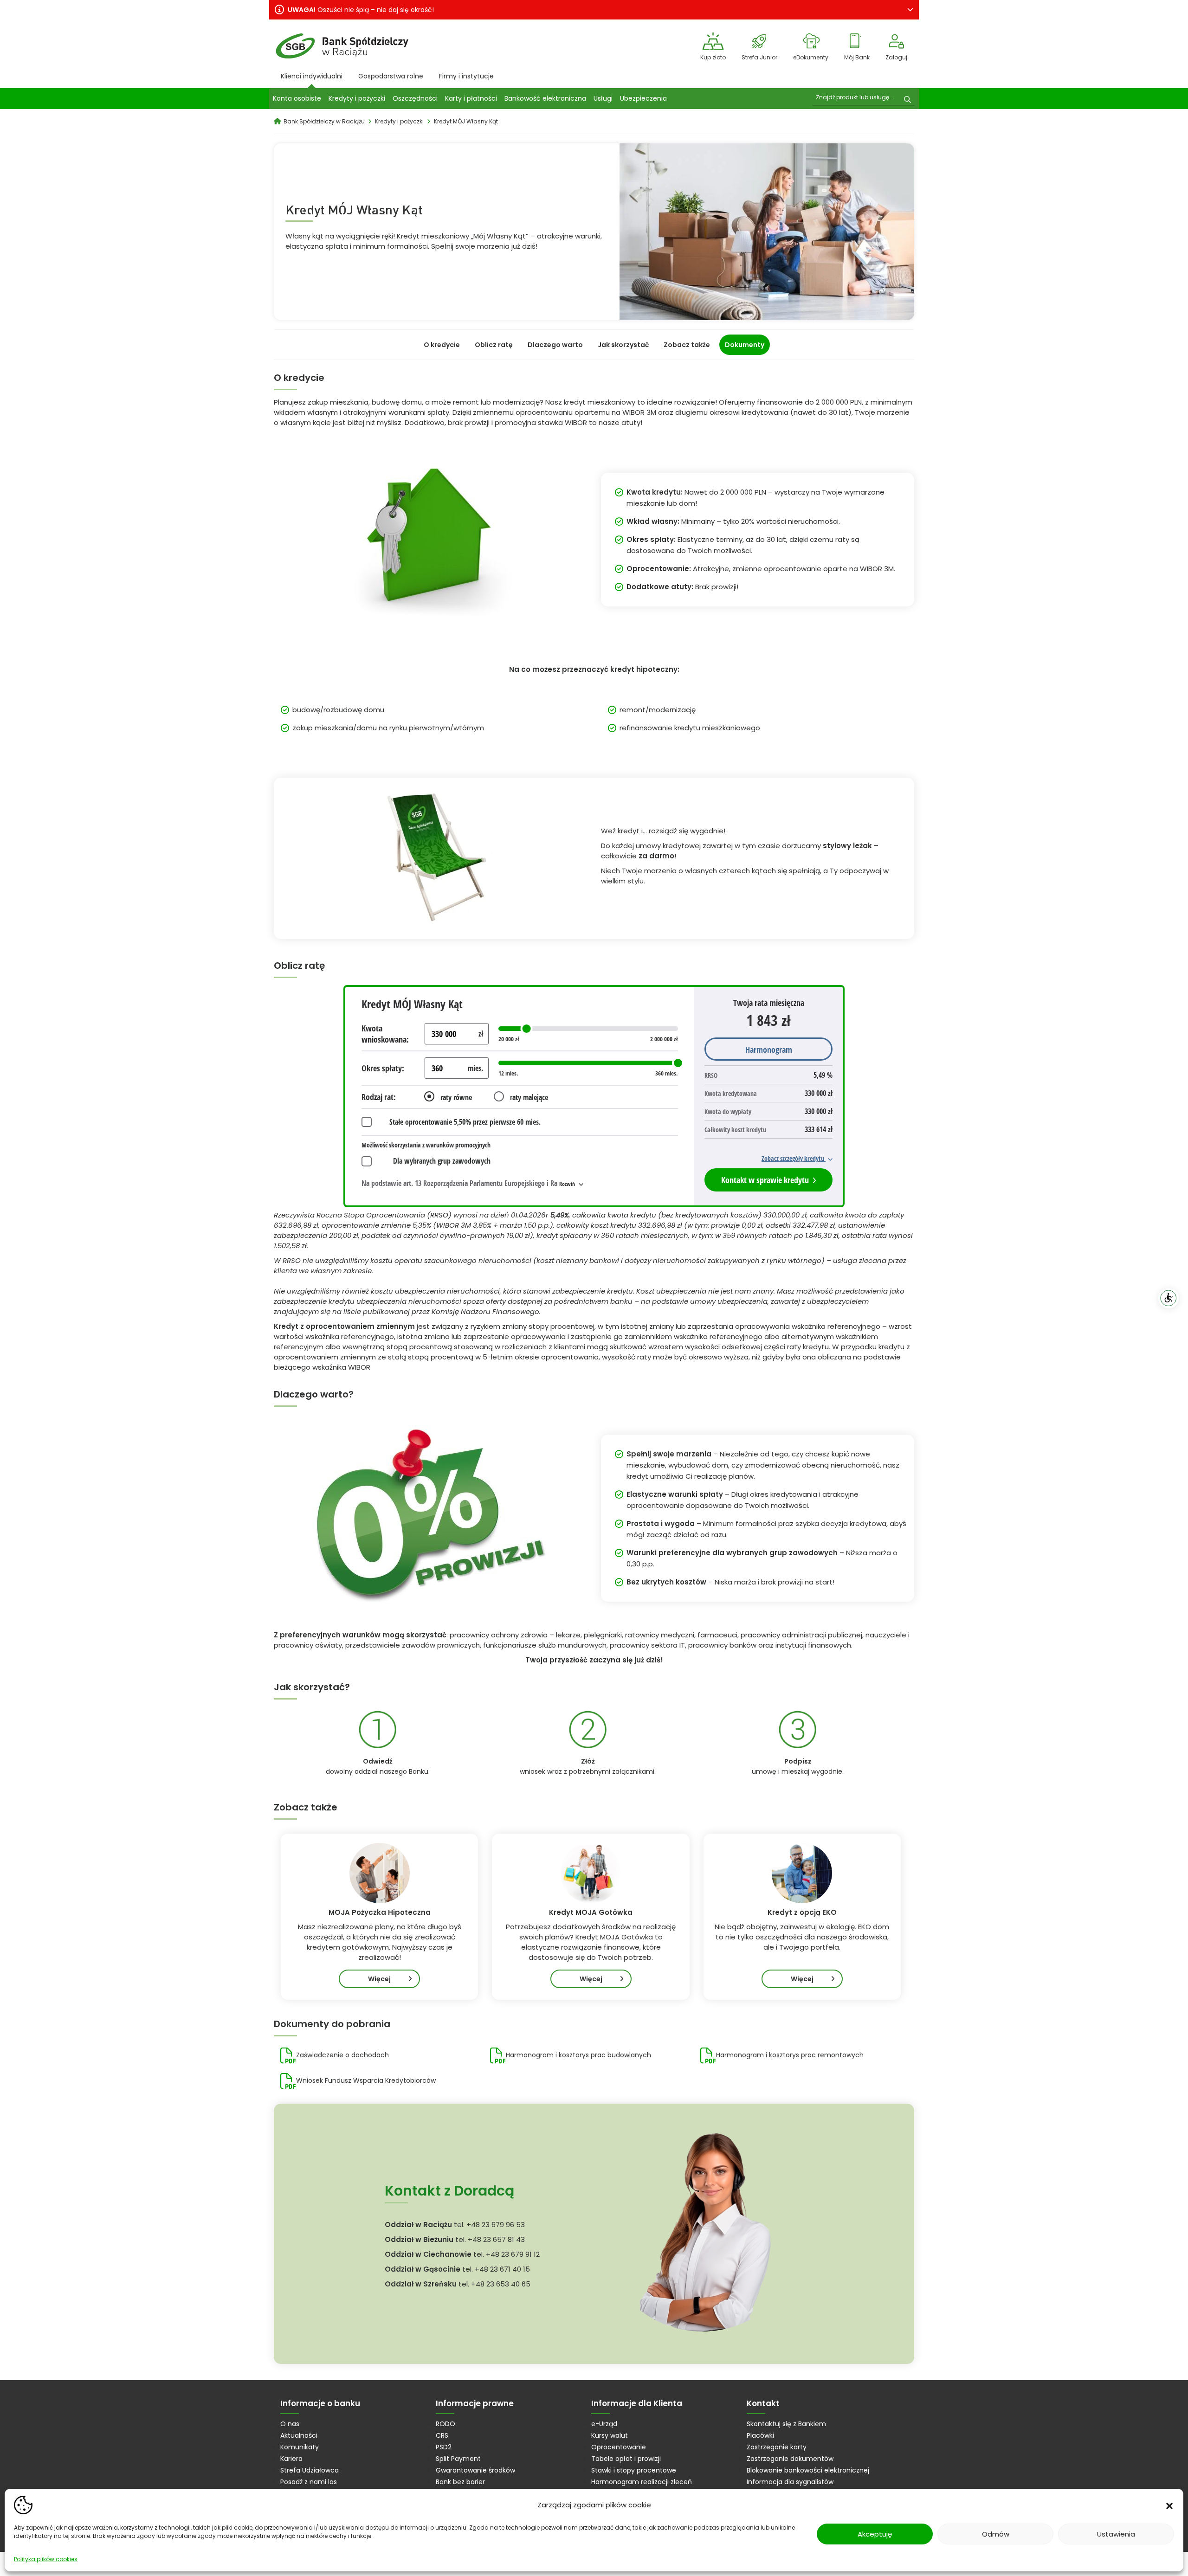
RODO (445, 2424)
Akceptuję (875, 2534)
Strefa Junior (759, 57)
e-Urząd (604, 2424)
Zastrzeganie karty (777, 2447)
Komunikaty (300, 2447)
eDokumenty (811, 57)
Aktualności (299, 2435)
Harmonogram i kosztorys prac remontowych (790, 2055)
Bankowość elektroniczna (545, 98)
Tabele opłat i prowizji (626, 2459)
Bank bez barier (460, 2482)
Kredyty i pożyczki (357, 98)
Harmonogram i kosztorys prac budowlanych (578, 2055)
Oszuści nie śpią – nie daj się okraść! (361, 10)
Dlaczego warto (555, 345)
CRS (442, 2435)
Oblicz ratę (494, 345)
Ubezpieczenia (643, 98)
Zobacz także (687, 345)
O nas (290, 2424)
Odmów (996, 2534)
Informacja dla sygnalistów (790, 2482)
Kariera (291, 2459)
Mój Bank (857, 57)
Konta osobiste (297, 98)
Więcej (379, 1979)
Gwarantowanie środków (475, 2470)
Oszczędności (415, 98)
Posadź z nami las (309, 2482)
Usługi (603, 98)
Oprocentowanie (619, 2447)
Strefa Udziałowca (310, 2470)
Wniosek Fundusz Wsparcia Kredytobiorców (366, 2080)
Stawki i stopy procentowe (634, 2470)
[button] (1169, 2505)
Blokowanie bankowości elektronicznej (808, 2470)
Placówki (760, 2435)
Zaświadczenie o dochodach (342, 2055)
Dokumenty (745, 345)
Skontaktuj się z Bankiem (786, 2424)
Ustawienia (1116, 2534)
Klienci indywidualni (312, 76)
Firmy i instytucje (466, 76)
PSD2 (444, 2447)
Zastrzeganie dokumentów (790, 2459)
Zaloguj (896, 57)
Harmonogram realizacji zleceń (642, 2482)
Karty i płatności (471, 98)
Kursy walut (610, 2435)
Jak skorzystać (623, 345)
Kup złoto (713, 57)
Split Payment (458, 2459)
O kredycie (442, 345)
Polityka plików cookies (46, 2559)
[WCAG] (1169, 1298)
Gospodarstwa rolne (391, 76)
